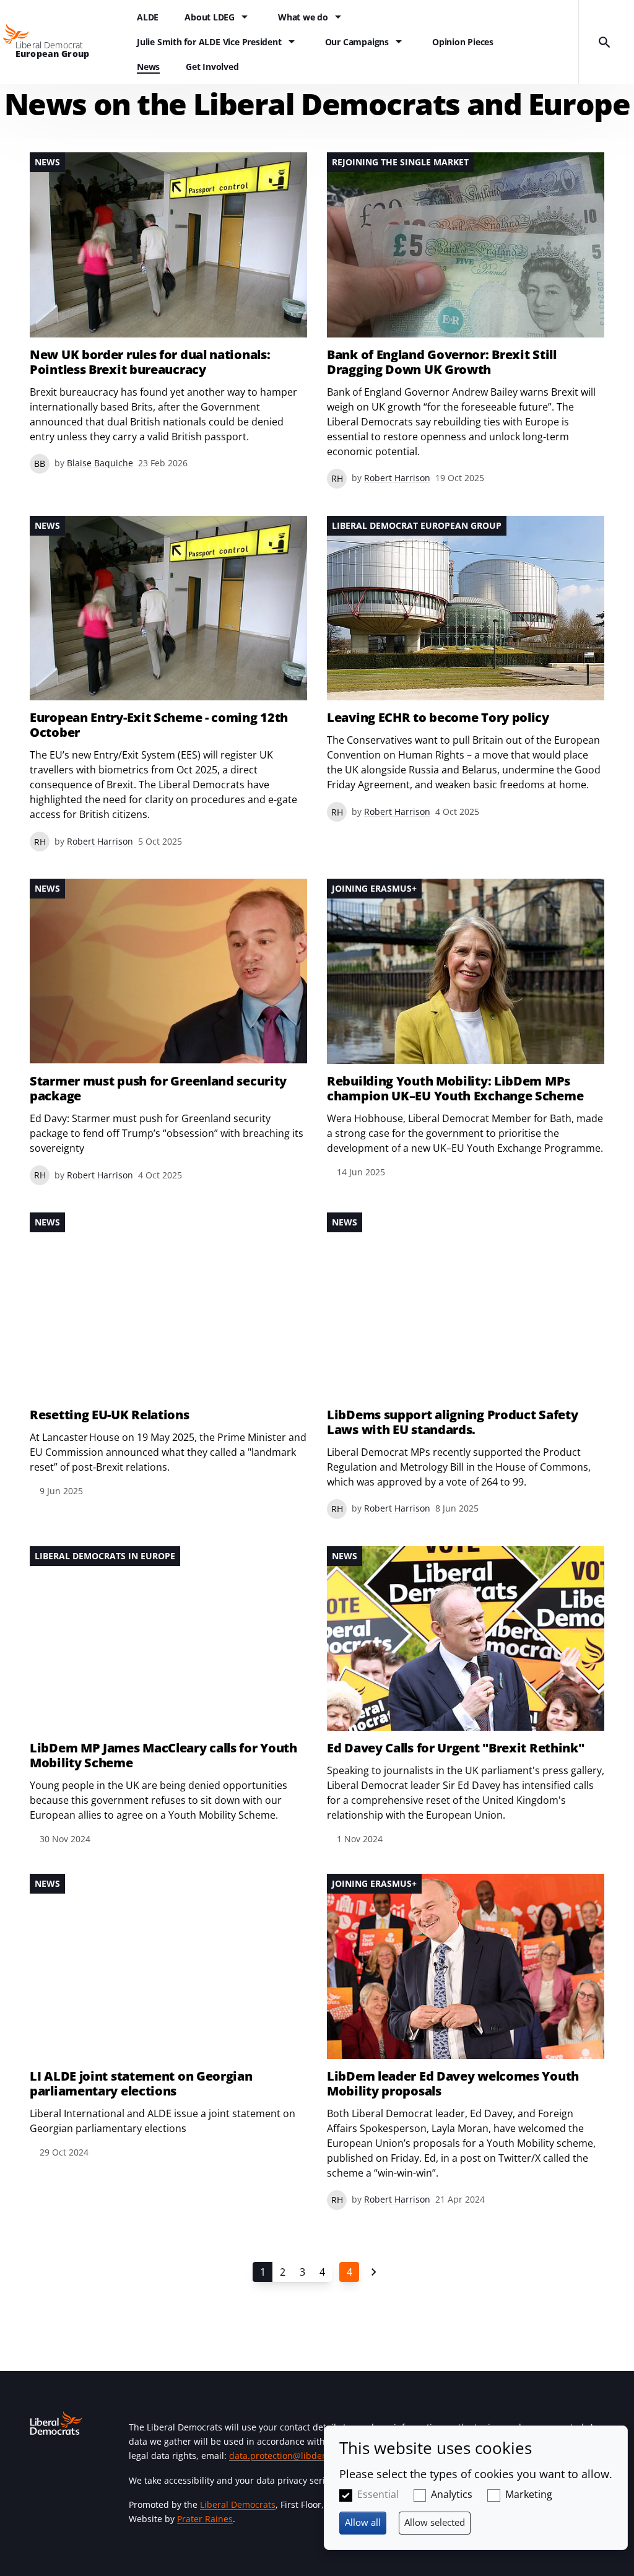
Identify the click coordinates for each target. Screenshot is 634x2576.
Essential (378, 2494)
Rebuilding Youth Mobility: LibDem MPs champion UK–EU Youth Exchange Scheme (455, 1089)
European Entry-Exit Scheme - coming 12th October (159, 725)
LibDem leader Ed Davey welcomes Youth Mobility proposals (453, 2084)
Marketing (529, 2494)
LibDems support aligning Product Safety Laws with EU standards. (452, 1422)
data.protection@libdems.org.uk (296, 2456)
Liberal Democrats (238, 2504)
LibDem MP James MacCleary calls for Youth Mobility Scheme (163, 1756)
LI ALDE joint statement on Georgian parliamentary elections (141, 2084)
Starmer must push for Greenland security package (158, 1089)
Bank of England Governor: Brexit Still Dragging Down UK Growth (442, 362)
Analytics (452, 2494)
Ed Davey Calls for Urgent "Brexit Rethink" (455, 1748)
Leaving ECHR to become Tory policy (438, 718)
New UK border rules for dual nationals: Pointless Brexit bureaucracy (150, 362)
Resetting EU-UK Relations (110, 1415)
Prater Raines (205, 2519)
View (168, 313)
